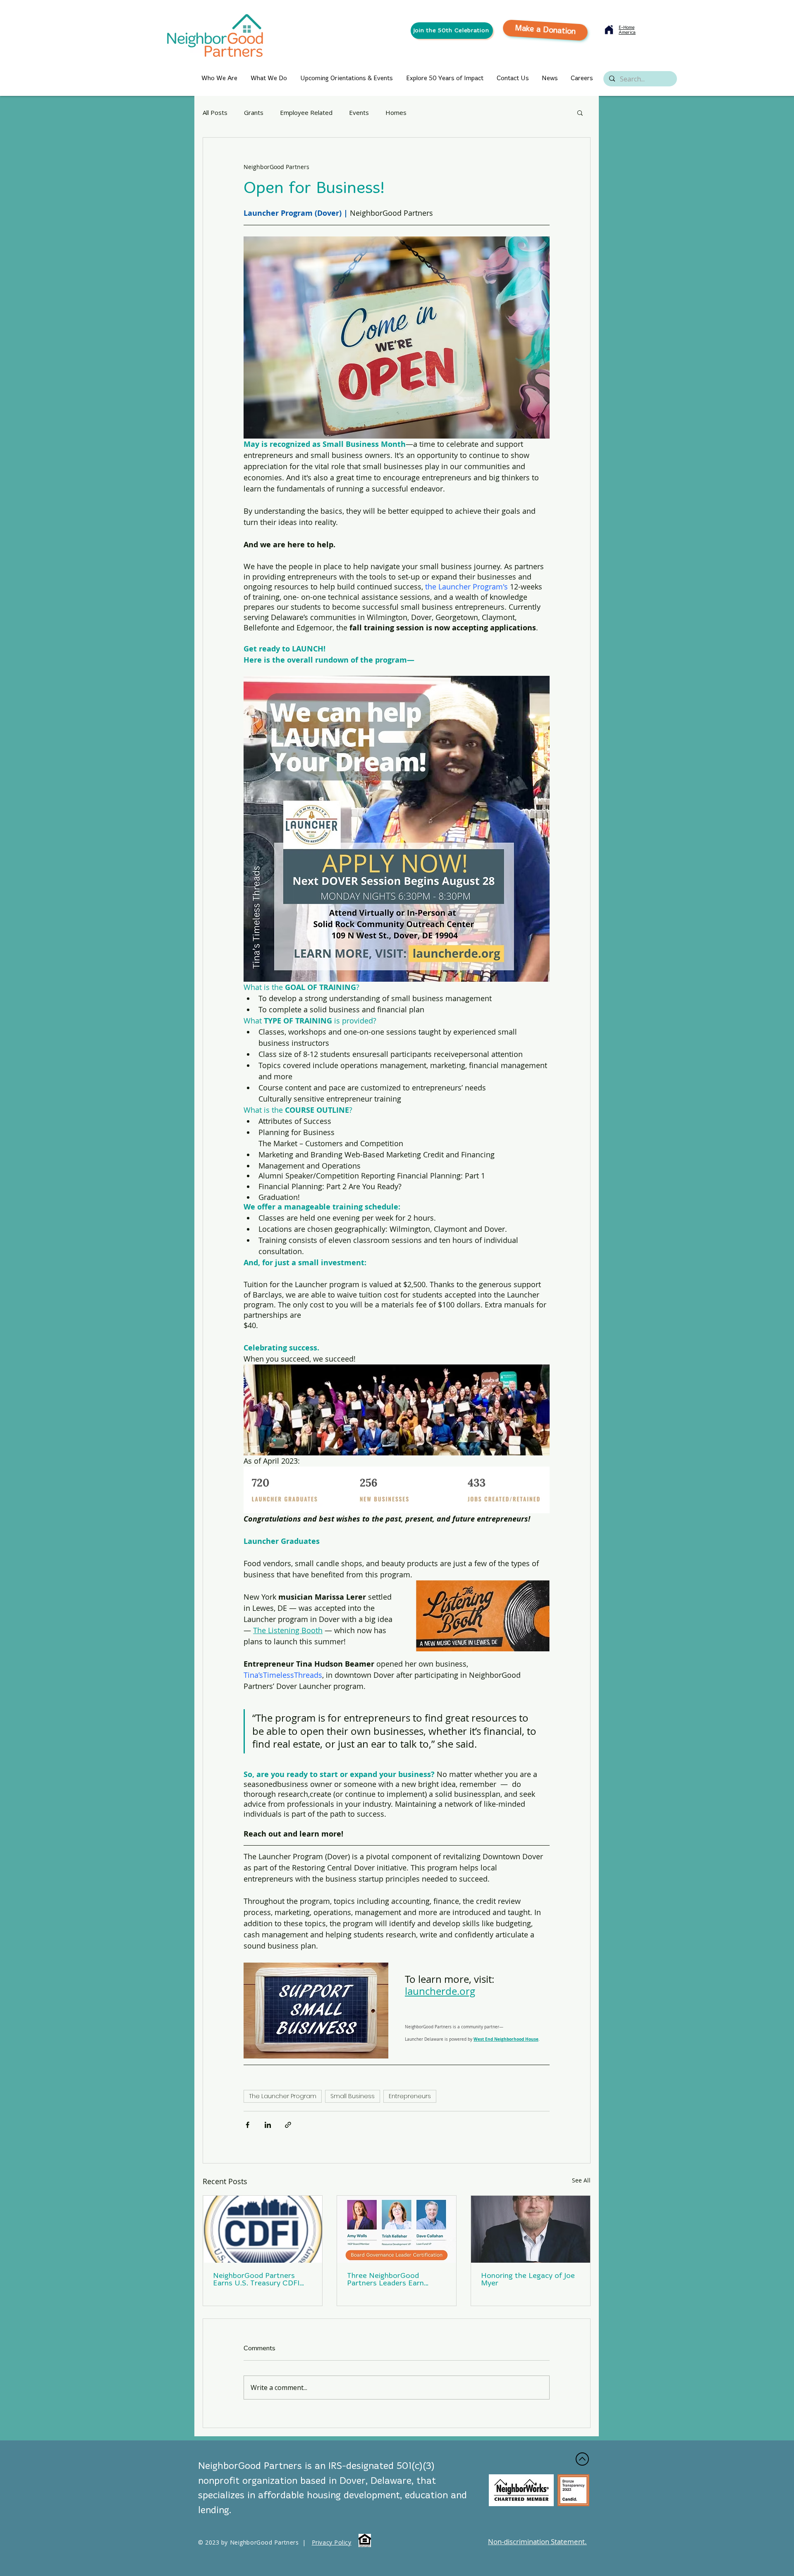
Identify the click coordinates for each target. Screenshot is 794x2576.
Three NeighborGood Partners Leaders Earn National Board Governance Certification (394, 2280)
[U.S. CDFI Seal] (263, 2229)
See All (581, 2180)
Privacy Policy (332, 2542)
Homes (396, 112)
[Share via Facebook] (248, 2125)
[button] (580, 112)
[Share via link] (288, 2125)
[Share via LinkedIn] (268, 2125)
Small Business (353, 2096)
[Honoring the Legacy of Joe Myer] (531, 2229)
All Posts (215, 112)
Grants (254, 112)
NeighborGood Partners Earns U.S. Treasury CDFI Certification (256, 2280)
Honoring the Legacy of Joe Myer (528, 2280)
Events (359, 112)
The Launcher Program (283, 2096)
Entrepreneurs (410, 2096)
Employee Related (306, 112)
